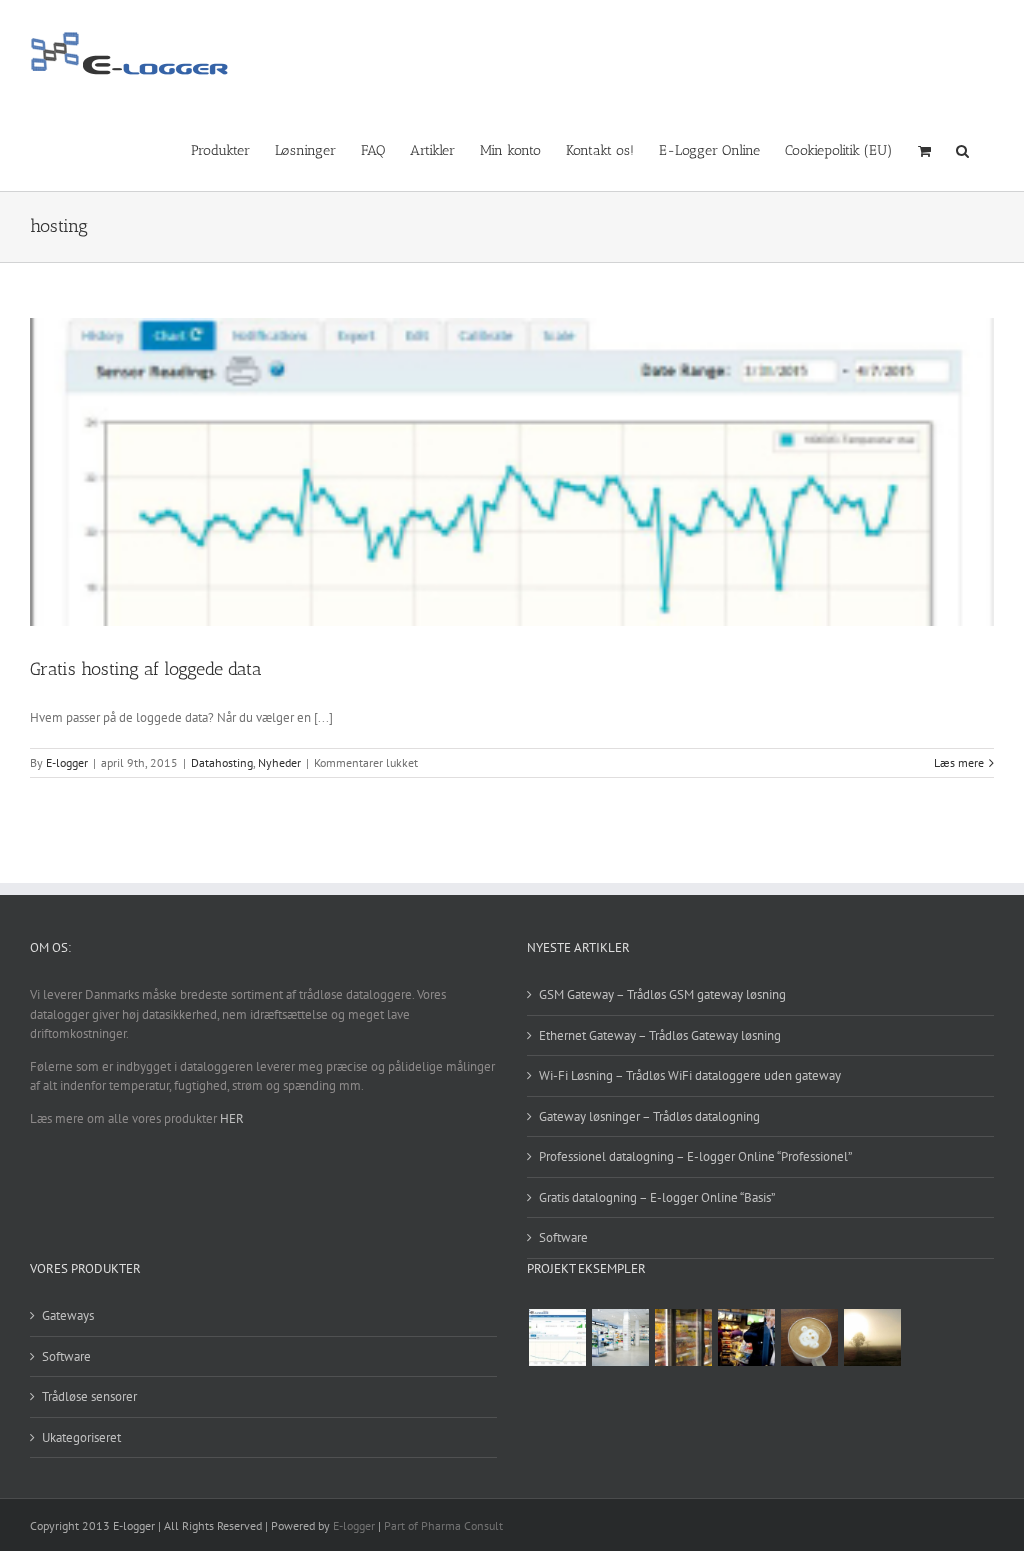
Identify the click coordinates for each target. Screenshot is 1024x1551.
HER (232, 1118)
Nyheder (279, 762)
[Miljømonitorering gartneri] (872, 1337)
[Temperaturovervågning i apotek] (620, 1337)
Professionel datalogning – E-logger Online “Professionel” (695, 1156)
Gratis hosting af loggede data (146, 669)
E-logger (67, 762)
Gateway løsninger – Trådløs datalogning (649, 1116)
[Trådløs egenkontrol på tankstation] (746, 1337)
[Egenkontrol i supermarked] (683, 1337)
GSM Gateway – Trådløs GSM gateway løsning (662, 994)
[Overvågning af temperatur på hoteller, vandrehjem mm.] (557, 1337)
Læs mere (959, 762)
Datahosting (222, 762)
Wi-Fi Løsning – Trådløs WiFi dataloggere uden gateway (690, 1075)
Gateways (68, 1315)
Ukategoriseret (81, 1437)
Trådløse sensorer (89, 1396)
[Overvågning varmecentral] (809, 1337)
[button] (962, 149)
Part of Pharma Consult (443, 1525)
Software (563, 1237)
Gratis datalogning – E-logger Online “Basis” (657, 1197)
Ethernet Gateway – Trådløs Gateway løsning (660, 1035)
